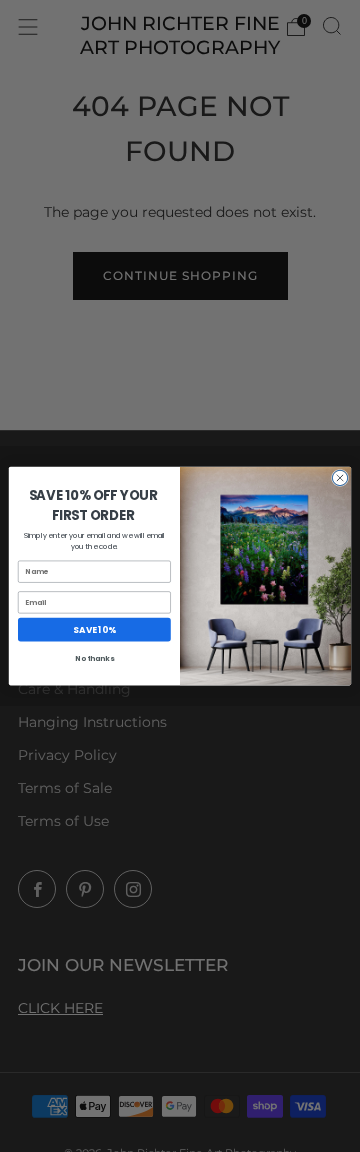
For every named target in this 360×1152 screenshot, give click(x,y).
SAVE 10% (94, 629)
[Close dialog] (339, 477)
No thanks (94, 658)
